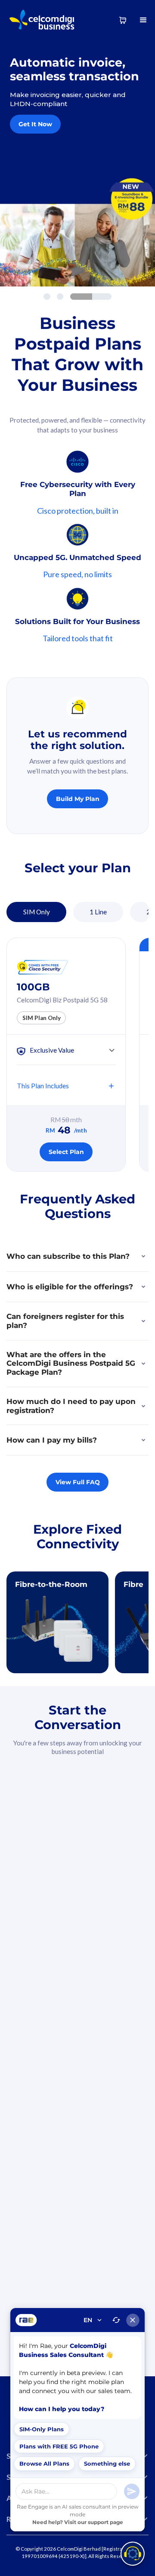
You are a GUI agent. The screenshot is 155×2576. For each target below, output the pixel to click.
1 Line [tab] (98, 912)
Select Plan (66, 1152)
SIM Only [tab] (37, 912)
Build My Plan (78, 799)
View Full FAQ (78, 1482)
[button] (144, 20)
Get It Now (35, 124)
